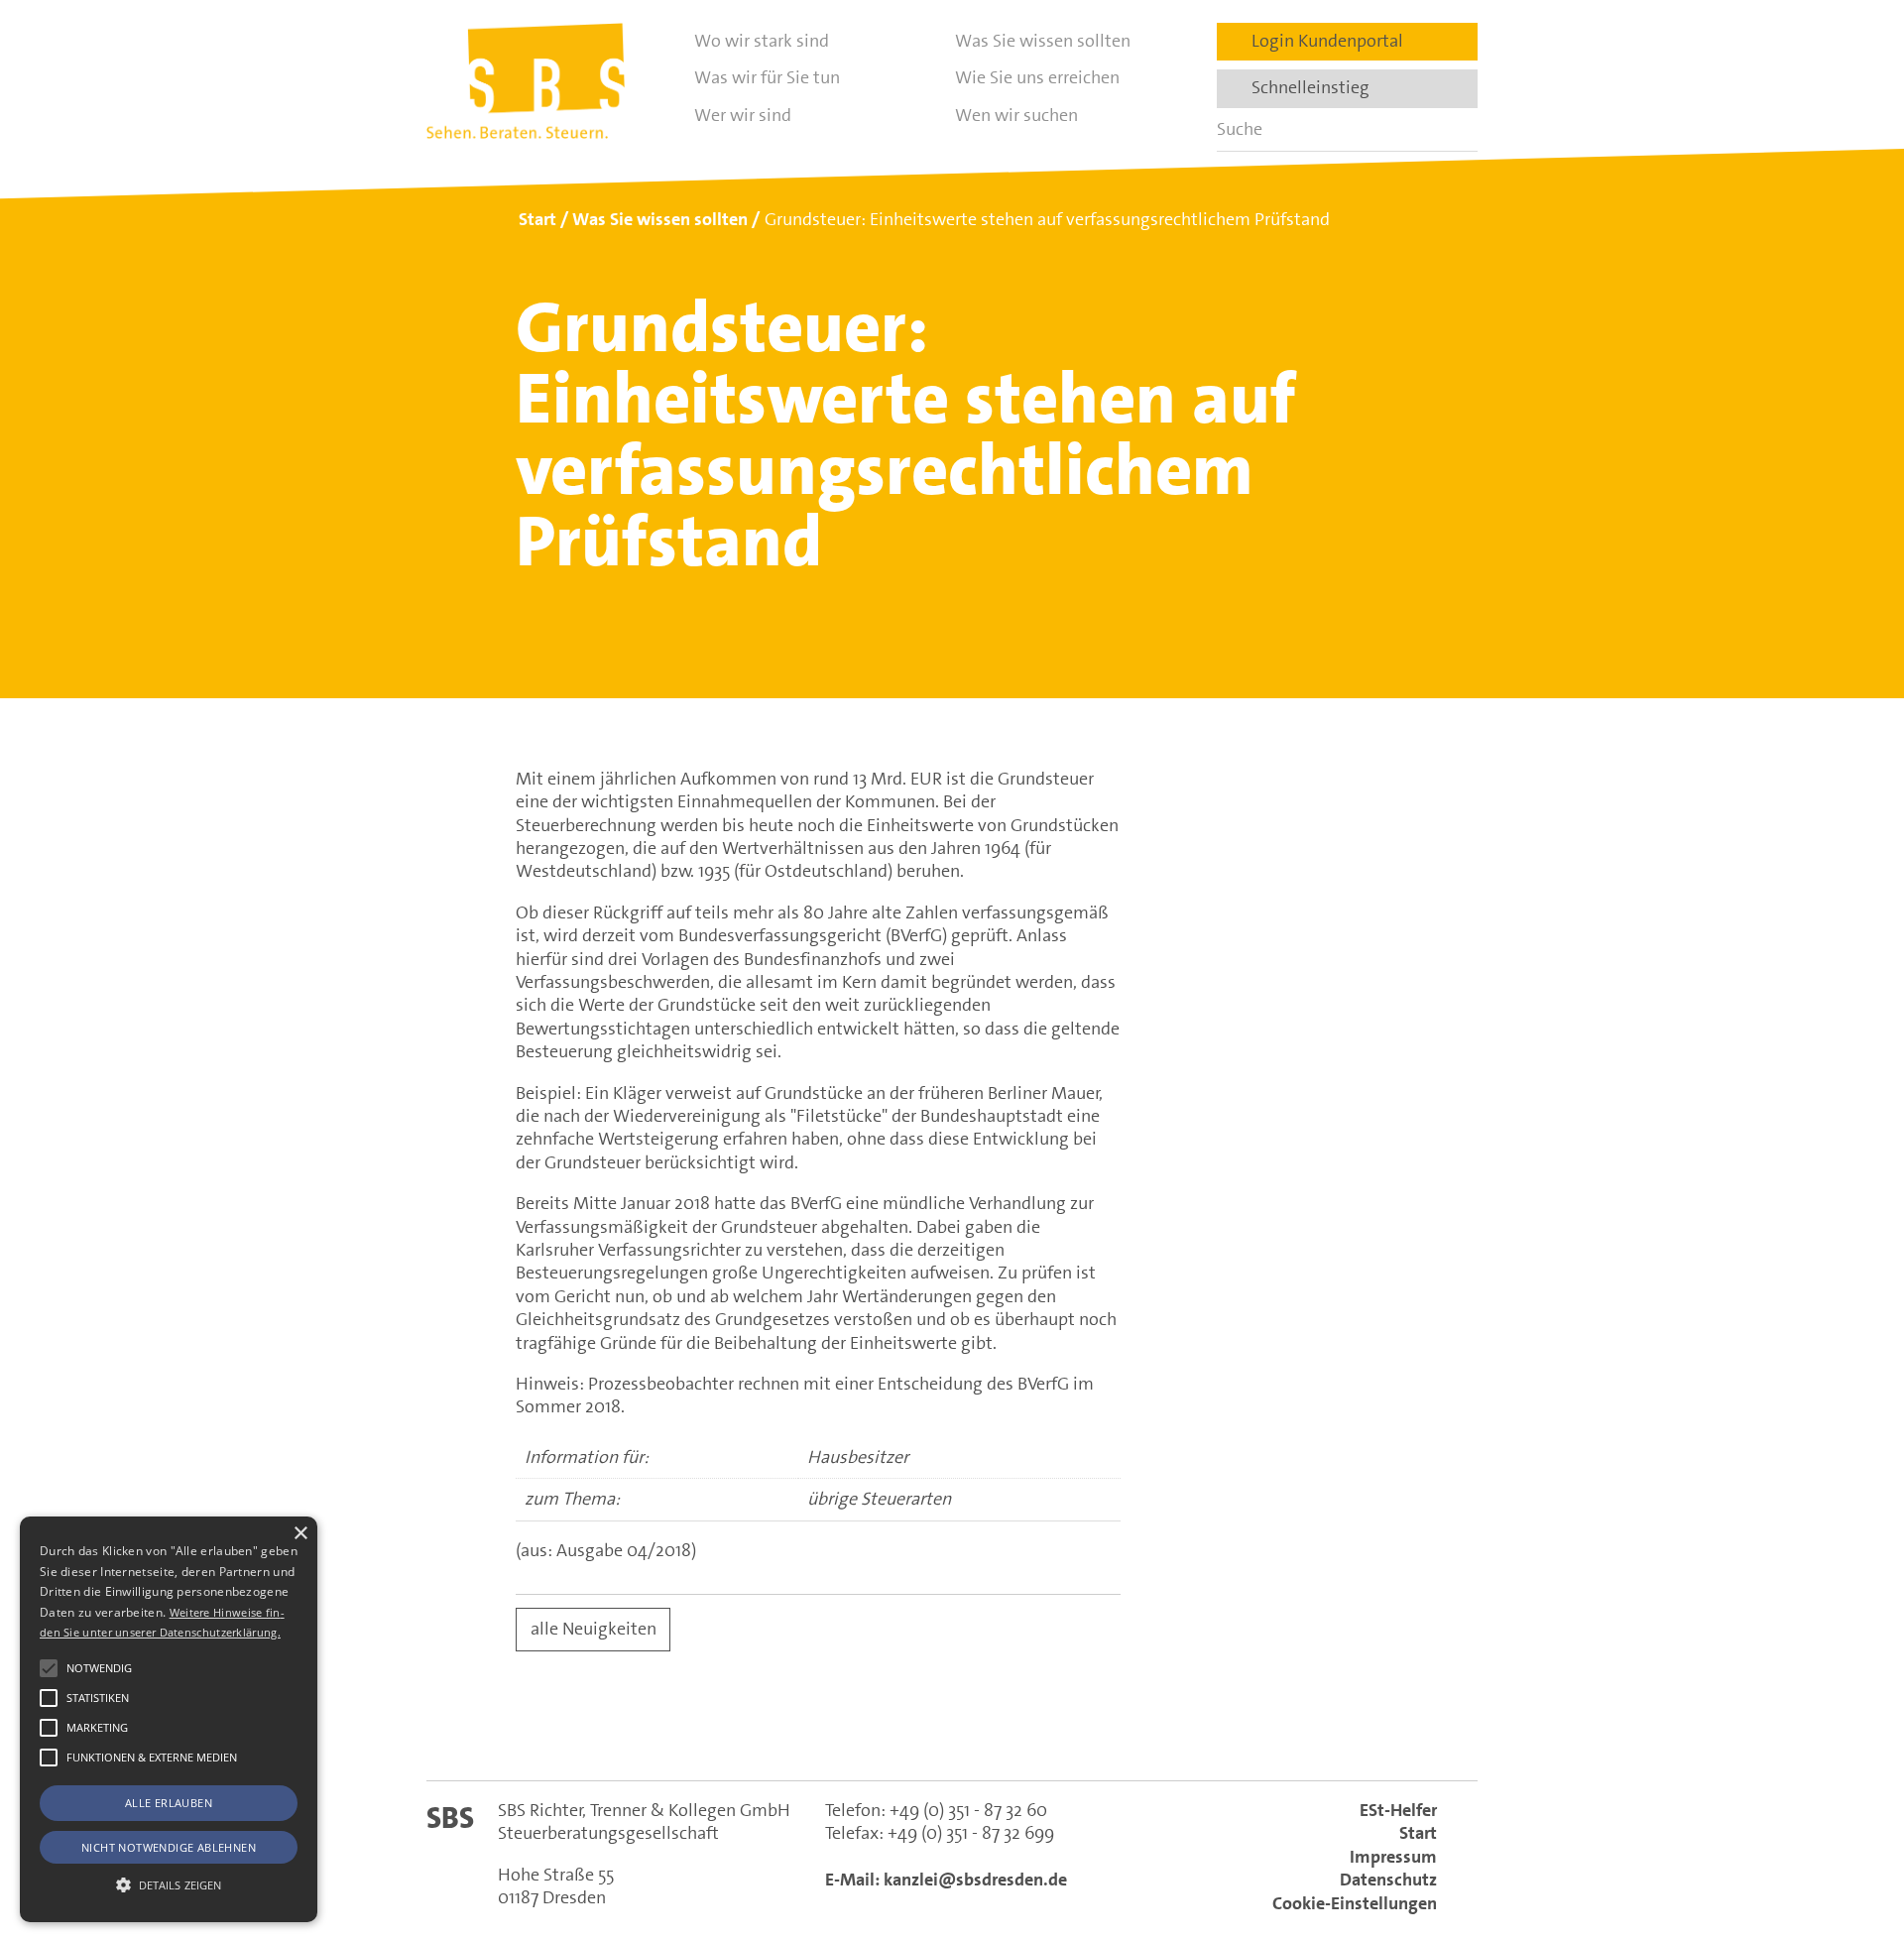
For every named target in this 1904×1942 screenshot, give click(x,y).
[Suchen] (1456, 129)
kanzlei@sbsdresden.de (975, 1880)
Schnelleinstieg (1305, 87)
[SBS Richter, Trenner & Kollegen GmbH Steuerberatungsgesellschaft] (526, 81)
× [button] (300, 1534)
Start (1418, 1833)
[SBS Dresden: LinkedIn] (866, 1731)
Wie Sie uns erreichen (1037, 77)
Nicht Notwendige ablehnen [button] (169, 1847)
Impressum (1393, 1857)
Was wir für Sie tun (767, 77)
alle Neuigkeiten (594, 1629)
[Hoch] (1852, 1826)
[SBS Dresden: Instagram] (1038, 1731)
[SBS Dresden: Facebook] (952, 1731)
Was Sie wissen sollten (1043, 41)
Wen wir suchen (1016, 115)
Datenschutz (1388, 1880)
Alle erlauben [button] (169, 1803)
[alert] (169, 1719)
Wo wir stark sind (762, 41)
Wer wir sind (743, 115)
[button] (49, 1668)
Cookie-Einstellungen (1355, 1903)
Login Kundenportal (1321, 41)
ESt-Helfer (1398, 1810)
